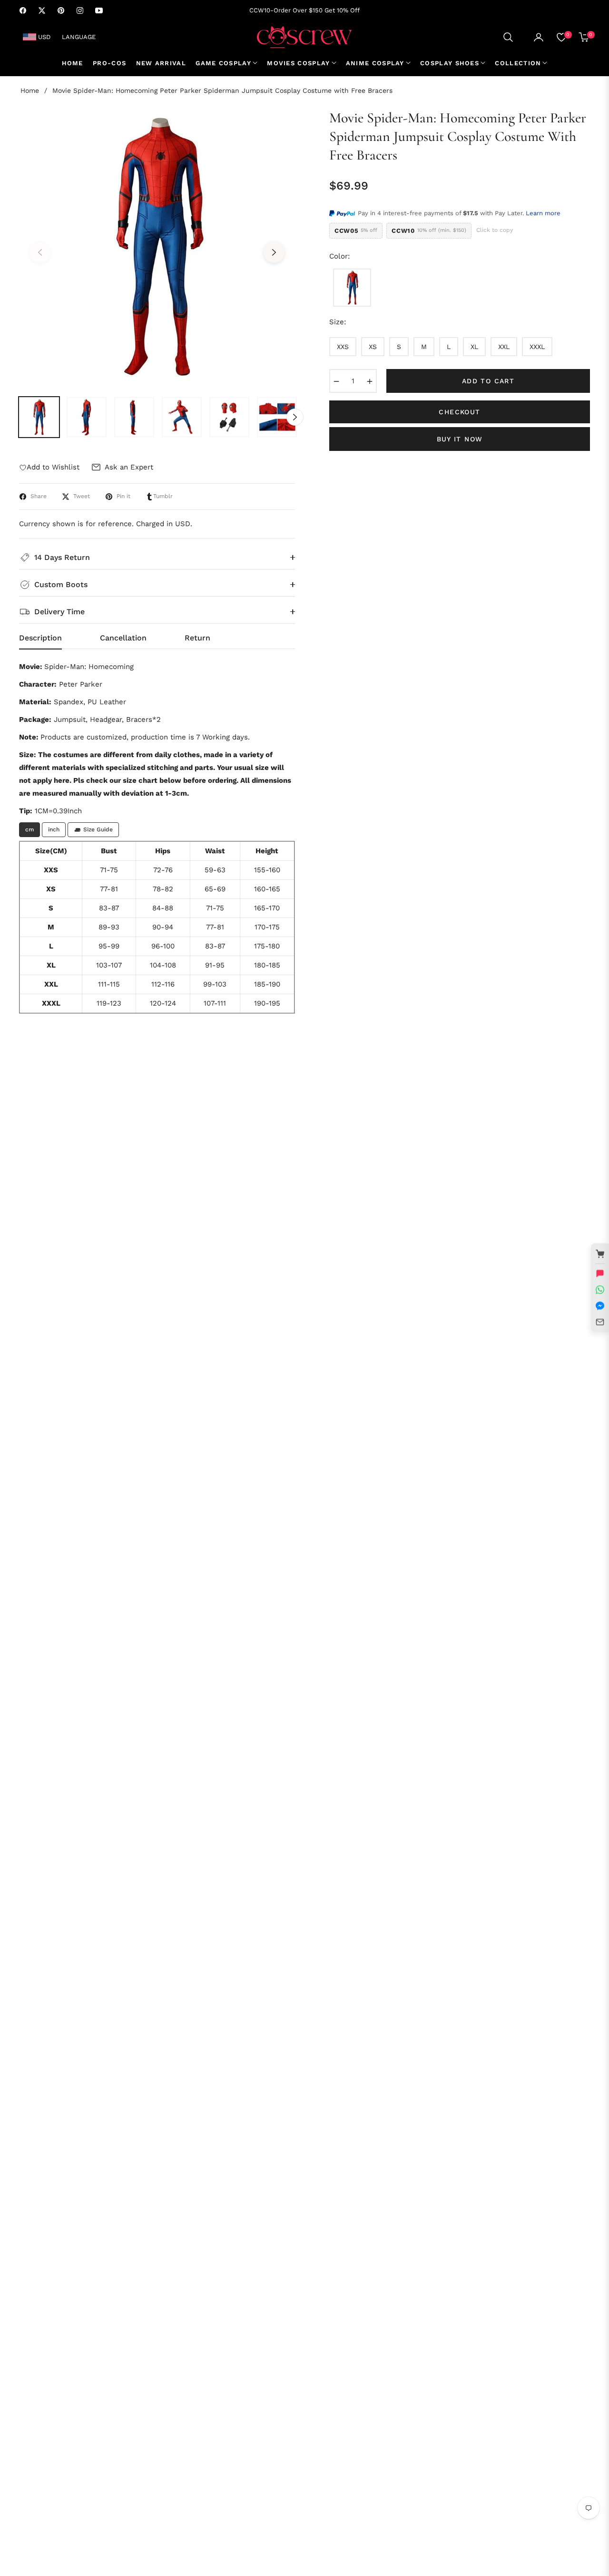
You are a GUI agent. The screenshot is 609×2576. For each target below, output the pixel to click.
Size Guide (98, 829)
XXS (343, 347)
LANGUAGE (79, 37)
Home (30, 90)
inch (54, 829)
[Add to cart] (600, 1254)
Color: (339, 256)
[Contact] (600, 1322)
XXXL (537, 347)
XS (373, 347)
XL (474, 347)
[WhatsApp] (600, 1290)
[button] (508, 37)
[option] (157, 247)
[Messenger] (600, 1306)
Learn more (543, 213)
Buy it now (460, 439)
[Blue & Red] (352, 288)
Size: (338, 322)
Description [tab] (40, 638)
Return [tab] (197, 638)
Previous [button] (40, 252)
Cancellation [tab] (123, 638)
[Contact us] (600, 1274)
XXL (504, 347)
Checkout (459, 412)
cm (29, 829)
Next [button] (274, 252)
